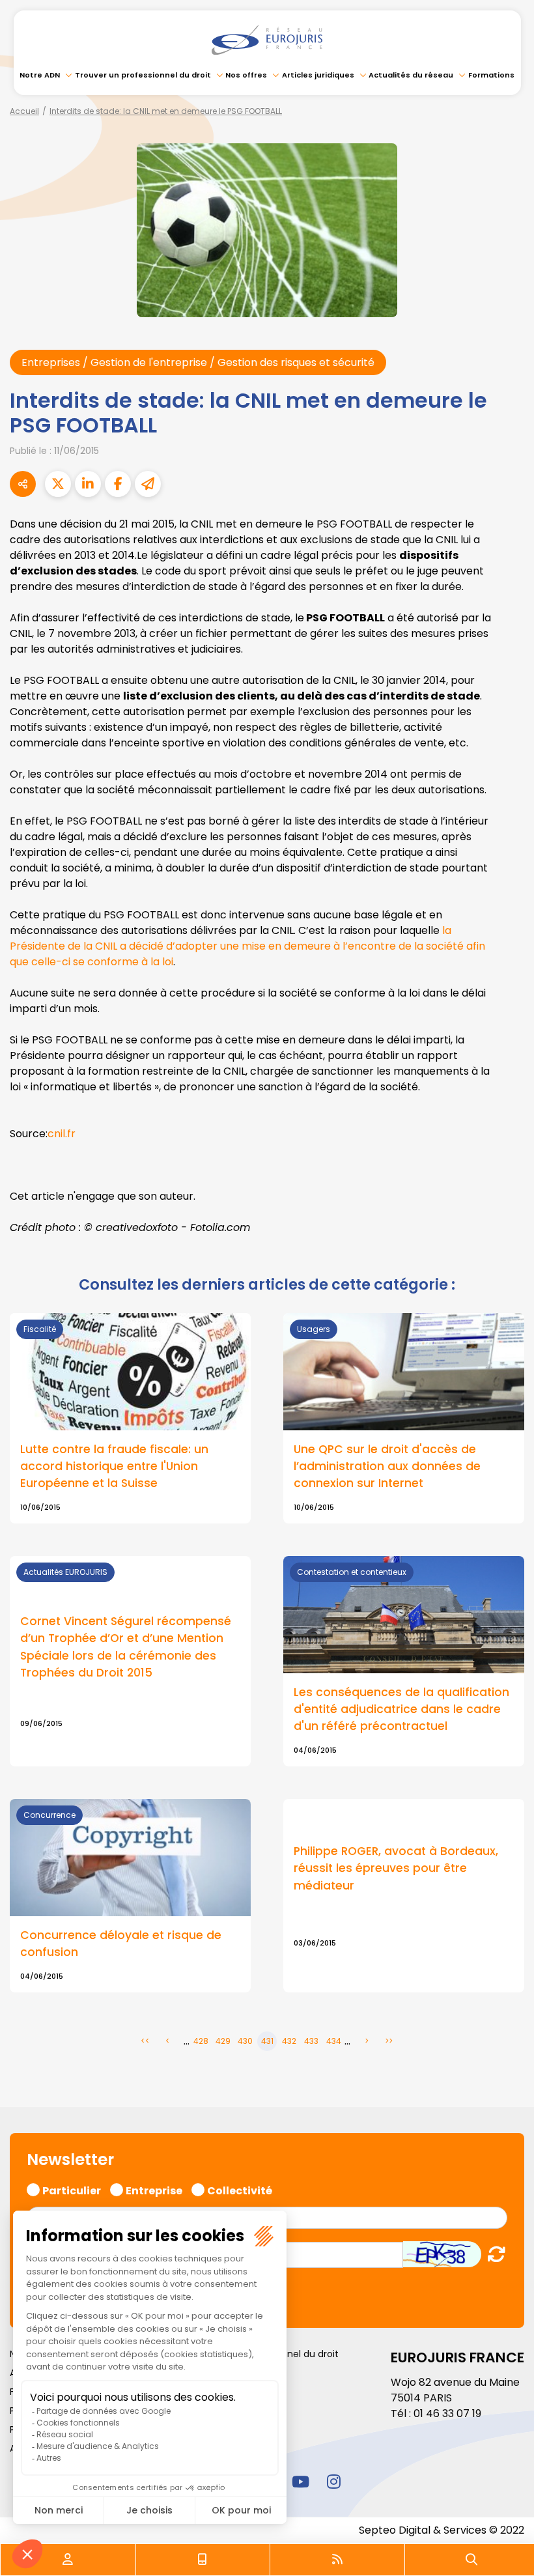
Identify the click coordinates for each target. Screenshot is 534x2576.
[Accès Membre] (68, 2560)
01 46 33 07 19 (447, 2413)
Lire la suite (130, 1661)
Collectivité (240, 2189)
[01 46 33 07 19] (203, 2560)
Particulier (72, 2189)
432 (289, 2041)
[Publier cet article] (58, 484)
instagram (333, 2482)
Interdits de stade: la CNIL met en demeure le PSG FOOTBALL (166, 111)
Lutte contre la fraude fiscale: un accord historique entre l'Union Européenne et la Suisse (114, 1466)
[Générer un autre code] (493, 2254)
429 (223, 2041)
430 (245, 2041)
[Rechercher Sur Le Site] (471, 2560)
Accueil (24, 111)
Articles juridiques (318, 75)
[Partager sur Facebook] (118, 484)
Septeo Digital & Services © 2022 (442, 2530)
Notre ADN (40, 75)
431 (267, 2041)
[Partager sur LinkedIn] (88, 484)
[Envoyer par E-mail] (148, 484)
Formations (491, 75)
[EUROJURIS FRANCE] (267, 40)
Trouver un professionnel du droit (143, 75)
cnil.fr (62, 1134)
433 (311, 2041)
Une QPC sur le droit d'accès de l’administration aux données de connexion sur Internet (387, 1466)
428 (201, 2041)
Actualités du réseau (411, 75)
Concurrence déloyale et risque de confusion (121, 1944)
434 (334, 2041)
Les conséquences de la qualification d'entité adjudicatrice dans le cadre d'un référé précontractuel (401, 1709)
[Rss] (337, 2560)
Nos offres (246, 75)
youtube (300, 2482)
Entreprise (154, 2189)
